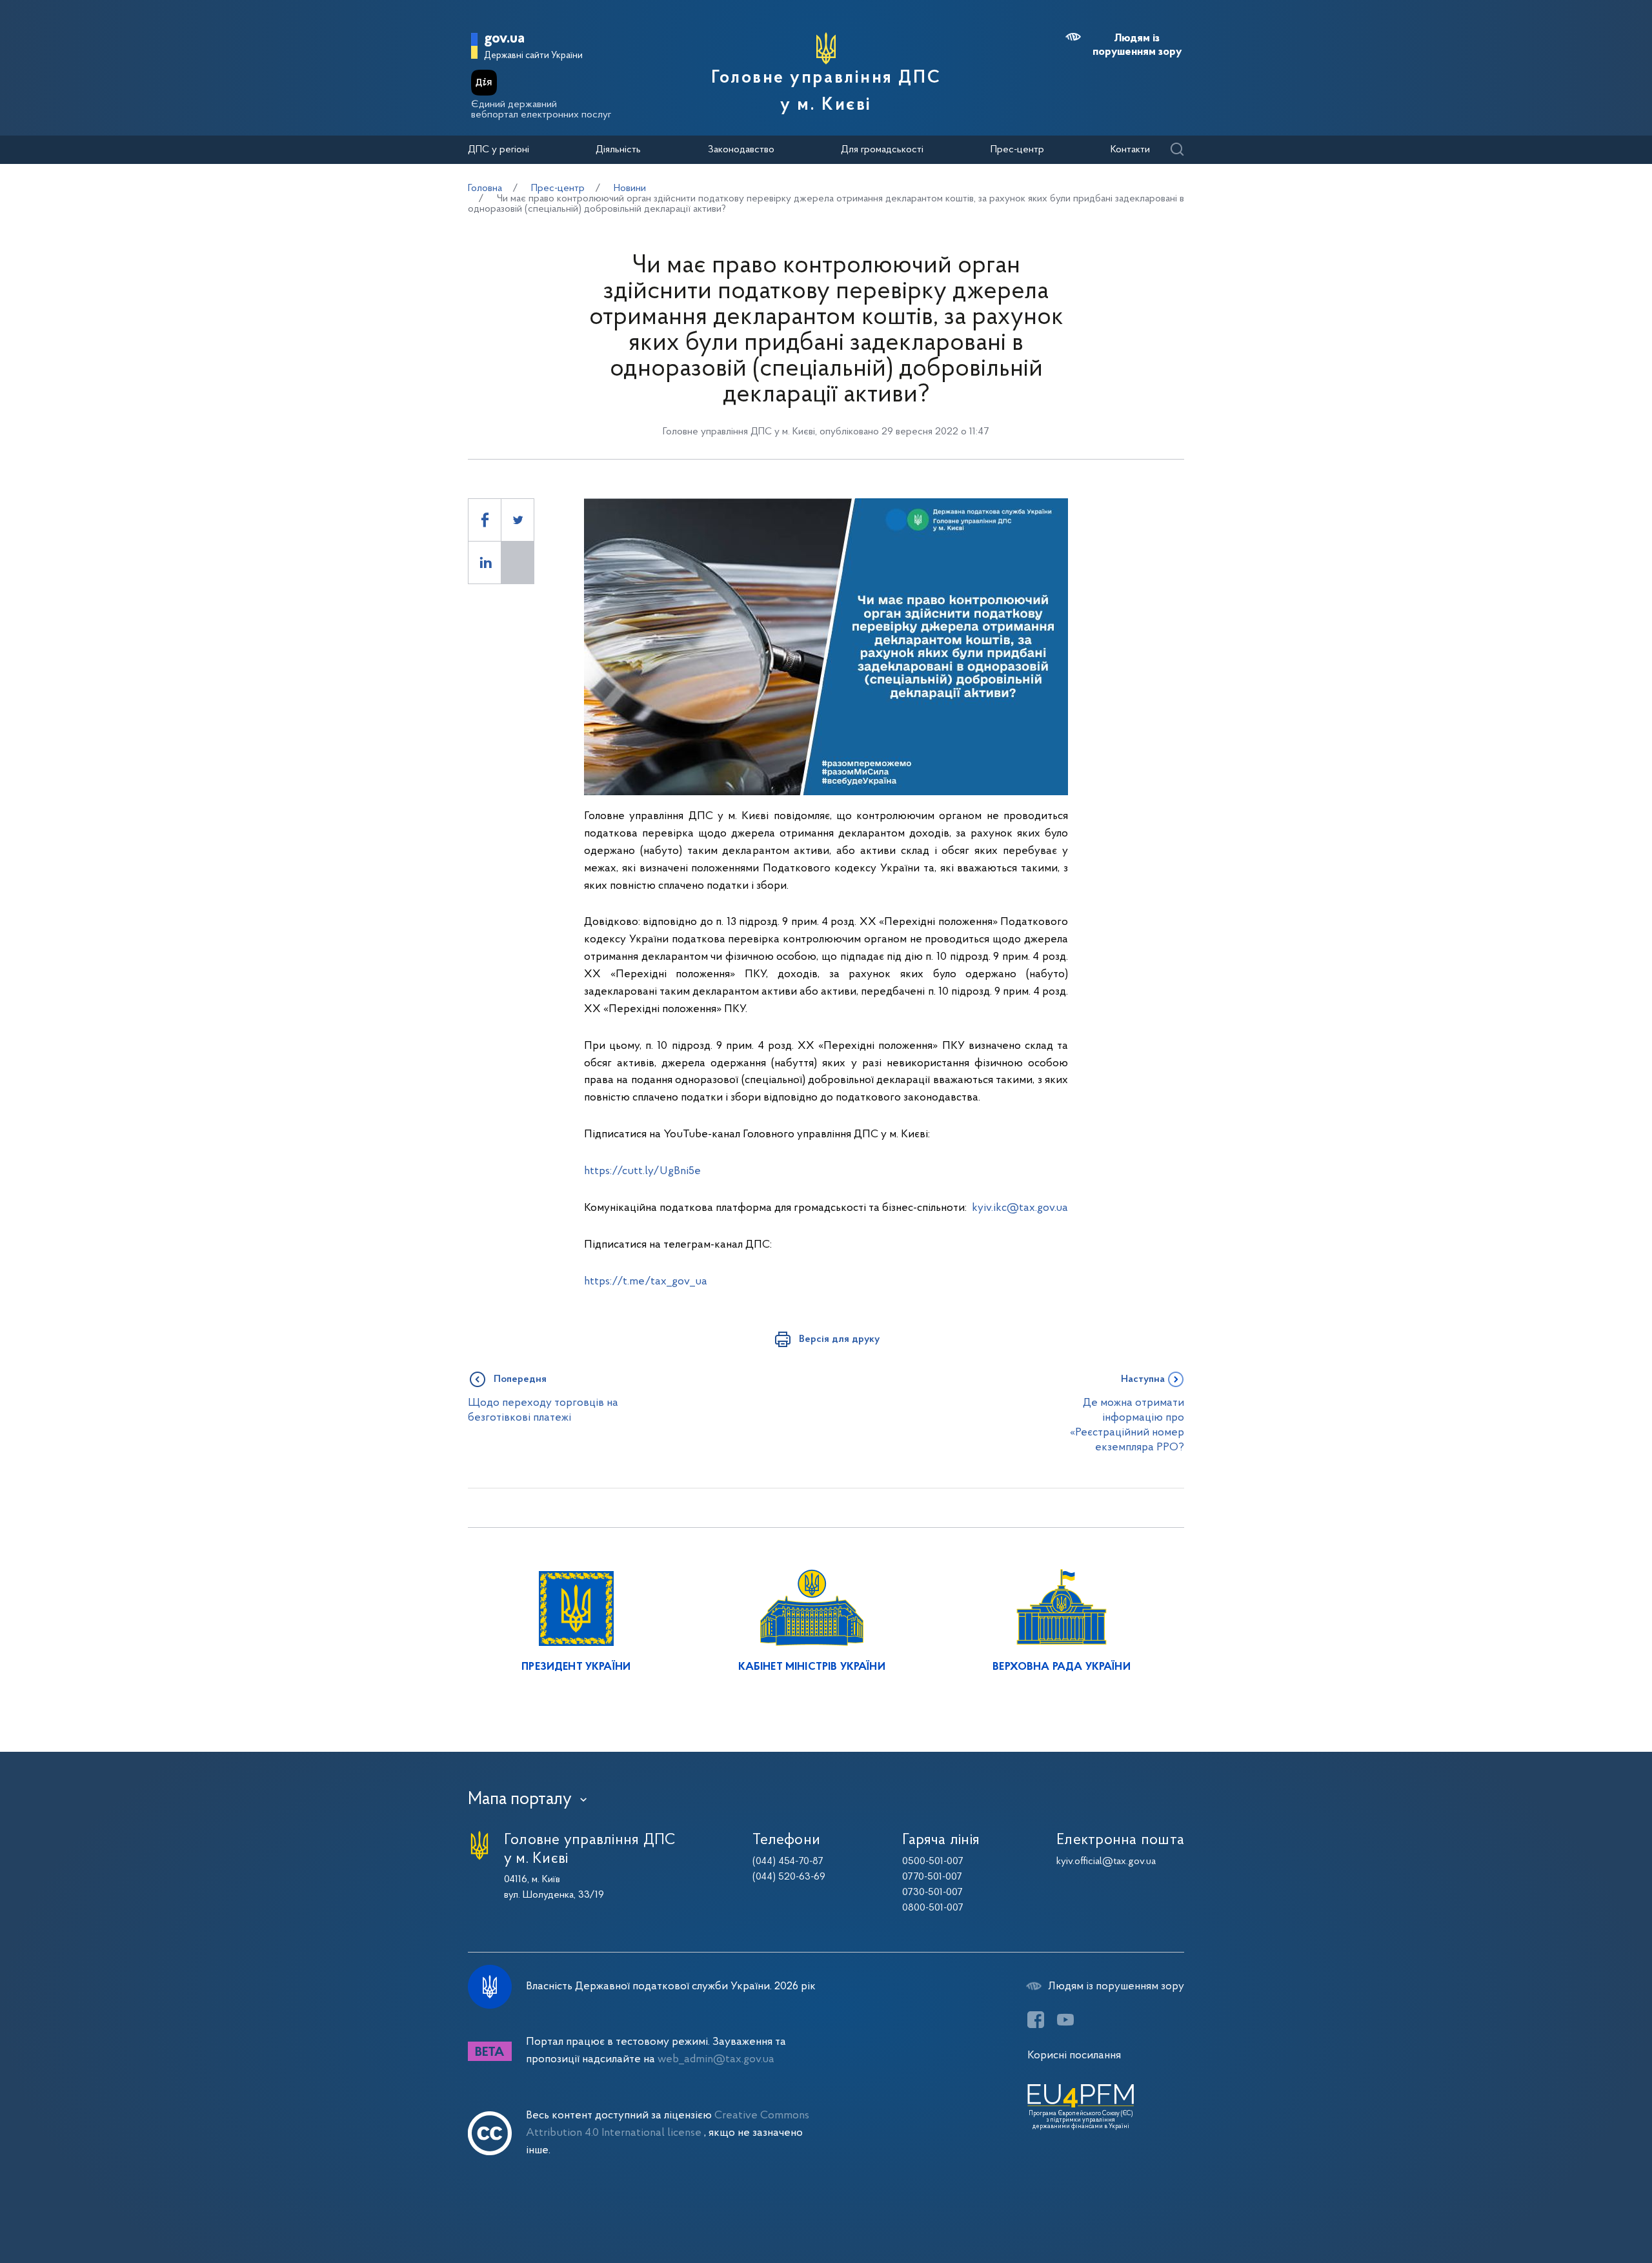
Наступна (1143, 1379)
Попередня (520, 1379)
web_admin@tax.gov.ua (716, 2059)
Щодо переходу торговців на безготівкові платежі (543, 1410)
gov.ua (504, 39)
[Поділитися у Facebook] (485, 520)
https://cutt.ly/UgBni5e (642, 1171)
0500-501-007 (933, 1862)
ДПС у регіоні (499, 150)
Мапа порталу (520, 1800)
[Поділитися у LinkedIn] (485, 563)
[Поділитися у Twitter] (518, 520)
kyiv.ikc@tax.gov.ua (1020, 1208)
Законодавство (741, 150)
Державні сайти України (533, 56)
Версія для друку (839, 1339)
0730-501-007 (932, 1893)
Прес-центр (1017, 150)
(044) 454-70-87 (788, 1862)
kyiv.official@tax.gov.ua (1106, 1862)
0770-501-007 (932, 1877)
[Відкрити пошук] (1177, 150)
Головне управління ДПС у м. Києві (826, 92)
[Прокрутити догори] (1587, 2211)
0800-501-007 (933, 1908)
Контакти (1130, 150)
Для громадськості (882, 150)
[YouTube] (1065, 2020)
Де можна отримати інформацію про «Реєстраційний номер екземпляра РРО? (1127, 1426)
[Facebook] (1036, 2020)
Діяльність (618, 150)
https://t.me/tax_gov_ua (646, 1282)
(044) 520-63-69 (789, 1877)
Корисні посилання (1074, 2055)
